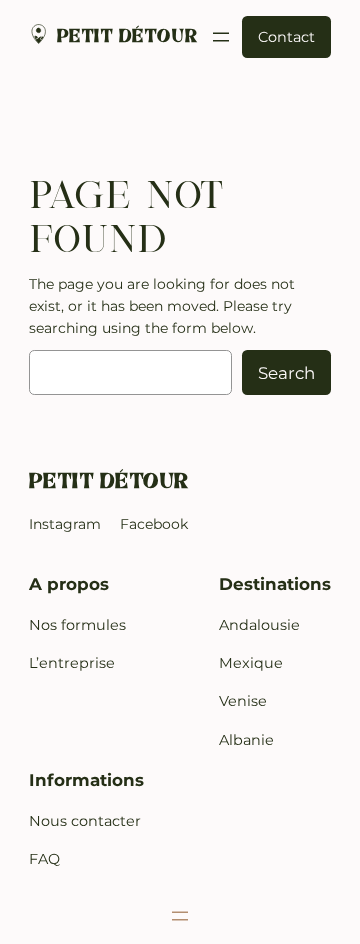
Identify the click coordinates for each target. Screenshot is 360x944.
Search (286, 373)
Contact (286, 37)
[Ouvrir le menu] (221, 37)
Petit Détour (128, 36)
